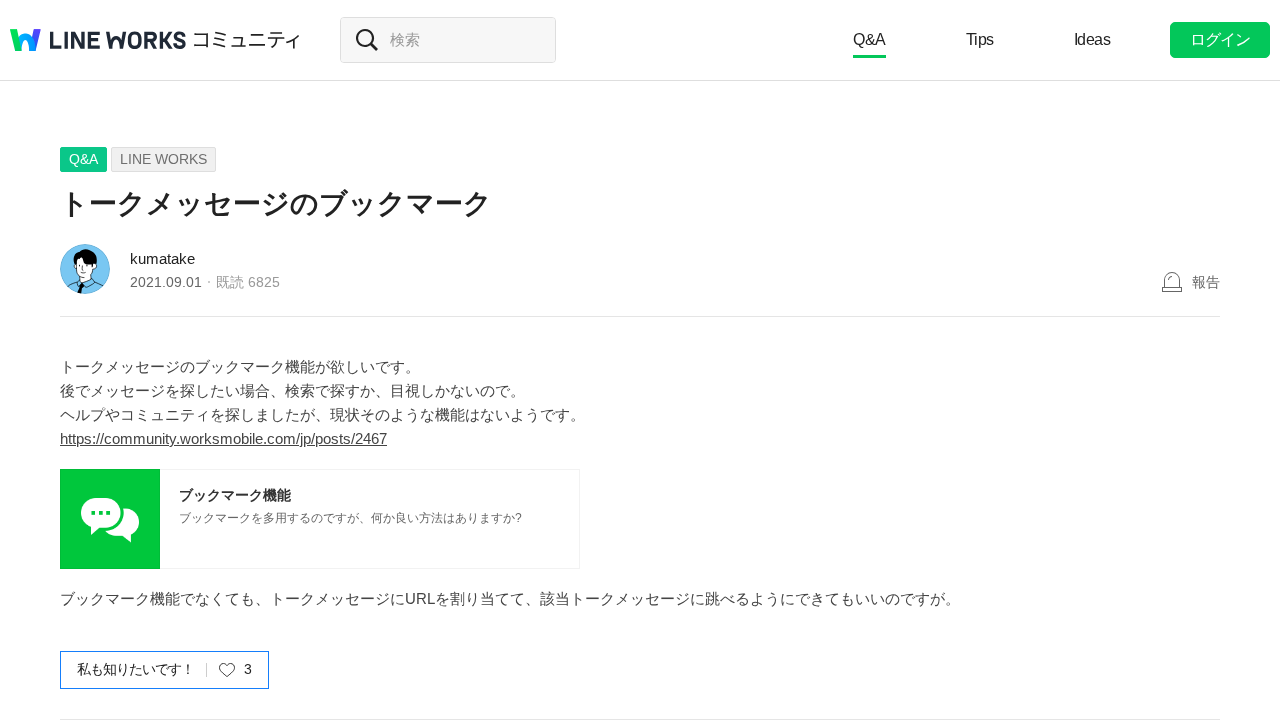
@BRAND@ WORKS (98, 40)
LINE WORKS (163, 159)
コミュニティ (247, 40)
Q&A (869, 39)
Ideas (1092, 39)
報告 (1206, 282)
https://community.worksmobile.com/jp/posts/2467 (223, 438)
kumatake (162, 258)
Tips (980, 39)
